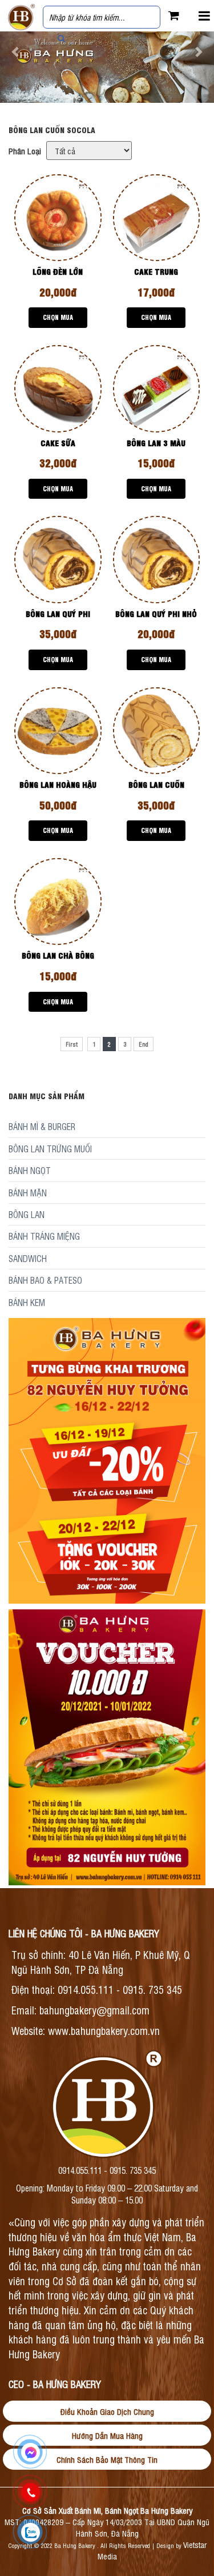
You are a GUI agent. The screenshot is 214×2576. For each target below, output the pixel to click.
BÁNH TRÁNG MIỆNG (44, 1236)
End (144, 1044)
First (72, 1044)
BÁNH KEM (27, 1302)
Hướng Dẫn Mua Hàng (107, 2435)
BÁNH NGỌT (30, 1170)
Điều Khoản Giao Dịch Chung (107, 2411)
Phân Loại (25, 151)
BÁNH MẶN (28, 1193)
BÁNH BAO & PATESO (45, 1280)
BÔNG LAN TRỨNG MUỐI (50, 1149)
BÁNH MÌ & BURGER (42, 1126)
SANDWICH (28, 1258)
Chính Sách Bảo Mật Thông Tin (107, 2459)
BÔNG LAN (27, 1214)
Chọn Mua (58, 317)
